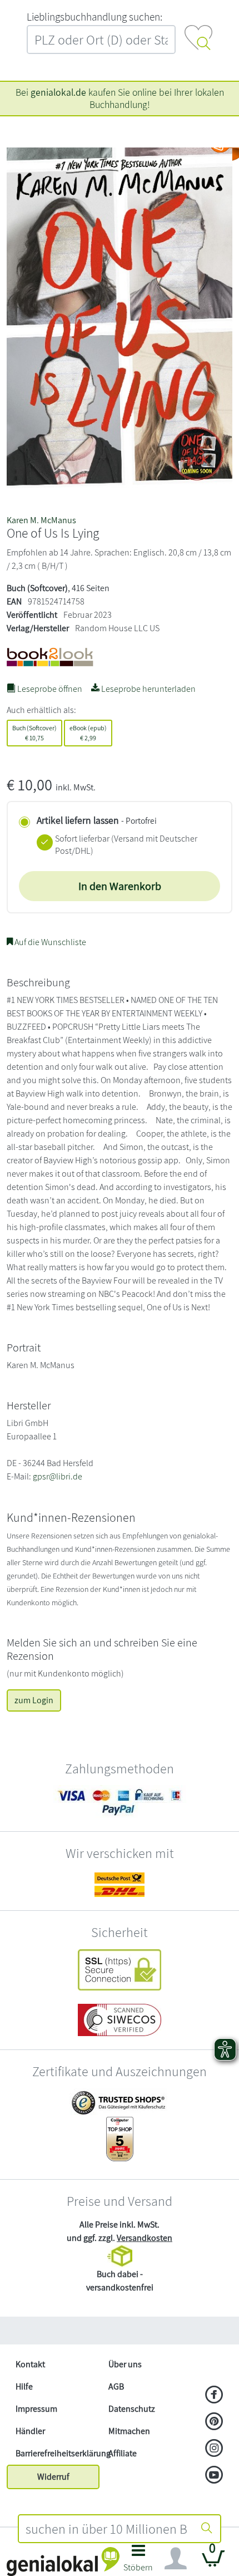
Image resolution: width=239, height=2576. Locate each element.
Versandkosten (145, 2238)
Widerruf (53, 2477)
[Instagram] (214, 2449)
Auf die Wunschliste (49, 942)
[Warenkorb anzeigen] (213, 2563)
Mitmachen (129, 2431)
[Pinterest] (214, 2422)
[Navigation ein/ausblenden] (176, 2559)
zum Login (34, 1700)
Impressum (36, 2409)
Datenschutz (132, 2409)
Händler (30, 2431)
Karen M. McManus (41, 520)
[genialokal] (63, 2561)
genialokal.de (58, 92)
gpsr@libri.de (58, 1476)
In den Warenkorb (120, 886)
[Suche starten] (207, 2529)
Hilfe (24, 2386)
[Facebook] (214, 2396)
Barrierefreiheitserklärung (58, 2453)
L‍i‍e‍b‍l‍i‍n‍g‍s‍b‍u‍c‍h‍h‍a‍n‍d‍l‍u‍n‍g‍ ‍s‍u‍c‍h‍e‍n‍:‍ (94, 17)
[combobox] (106, 2529)
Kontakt (30, 2364)
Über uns (125, 2364)
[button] (138, 2561)
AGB (116, 2386)
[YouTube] (214, 2476)
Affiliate (123, 2453)
